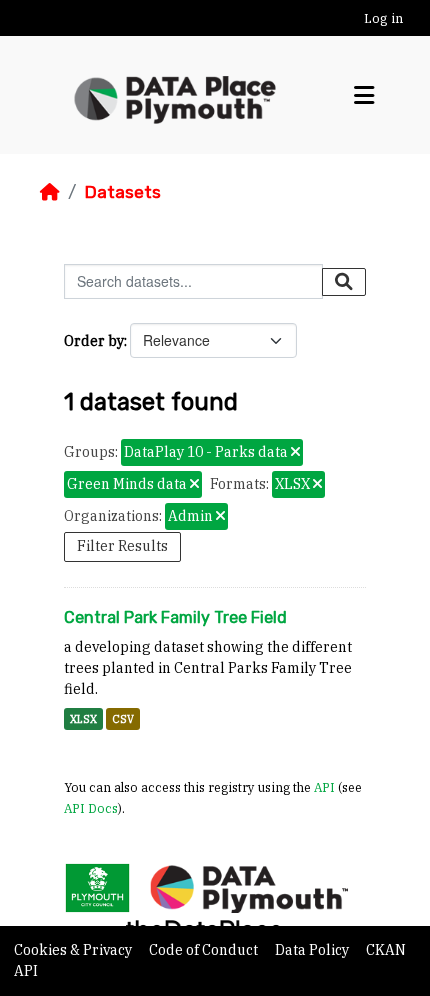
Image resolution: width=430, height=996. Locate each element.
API (324, 787)
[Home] (50, 192)
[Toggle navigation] (364, 95)
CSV (123, 719)
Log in (383, 18)
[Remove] (295, 453)
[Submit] (344, 282)
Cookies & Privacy (74, 950)
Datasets (122, 192)
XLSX (83, 719)
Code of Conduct (205, 950)
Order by (94, 341)
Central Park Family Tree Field (175, 617)
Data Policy (313, 950)
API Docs (91, 808)
